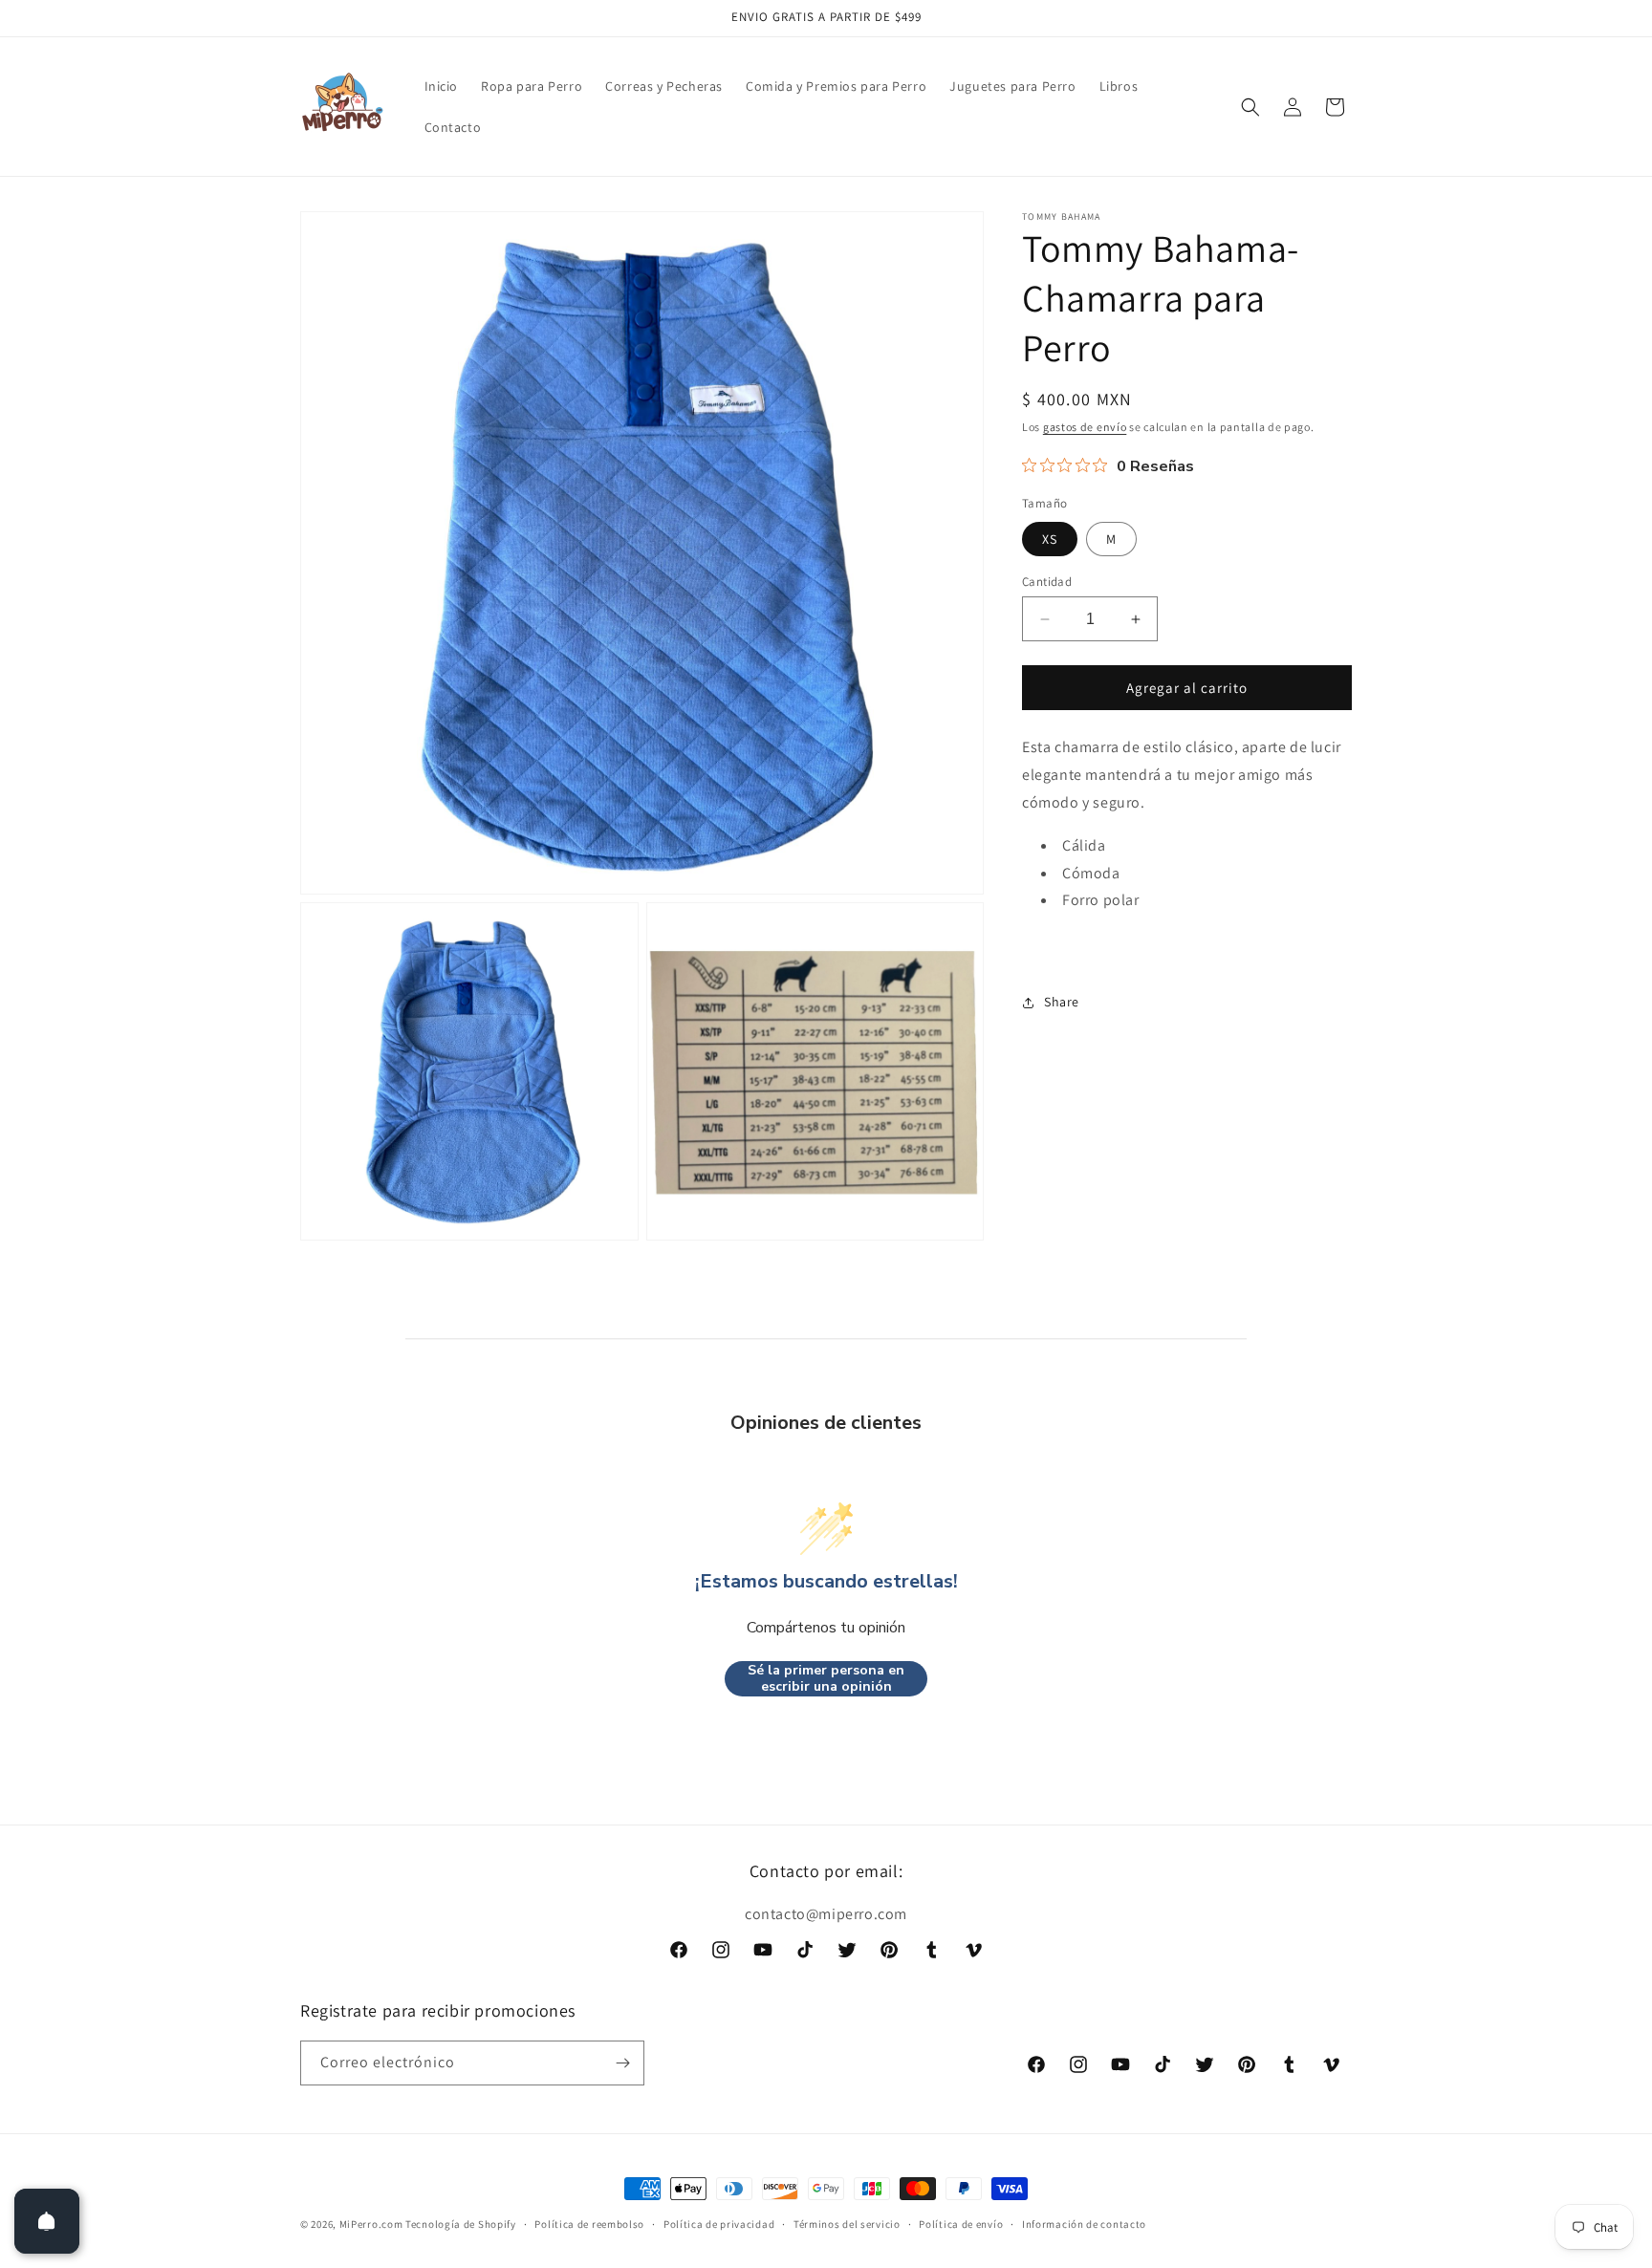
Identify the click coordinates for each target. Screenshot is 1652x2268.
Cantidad (1047, 582)
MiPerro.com (371, 2224)
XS (1050, 539)
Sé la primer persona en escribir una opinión (826, 1679)
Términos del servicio (847, 2224)
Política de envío (961, 2224)
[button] (1250, 107)
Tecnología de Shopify (461, 2224)
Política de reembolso (589, 2224)
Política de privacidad (719, 2224)
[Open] (47, 2221)
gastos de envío (1085, 427)
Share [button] (1062, 1002)
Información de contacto (1084, 2224)
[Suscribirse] (622, 2063)
